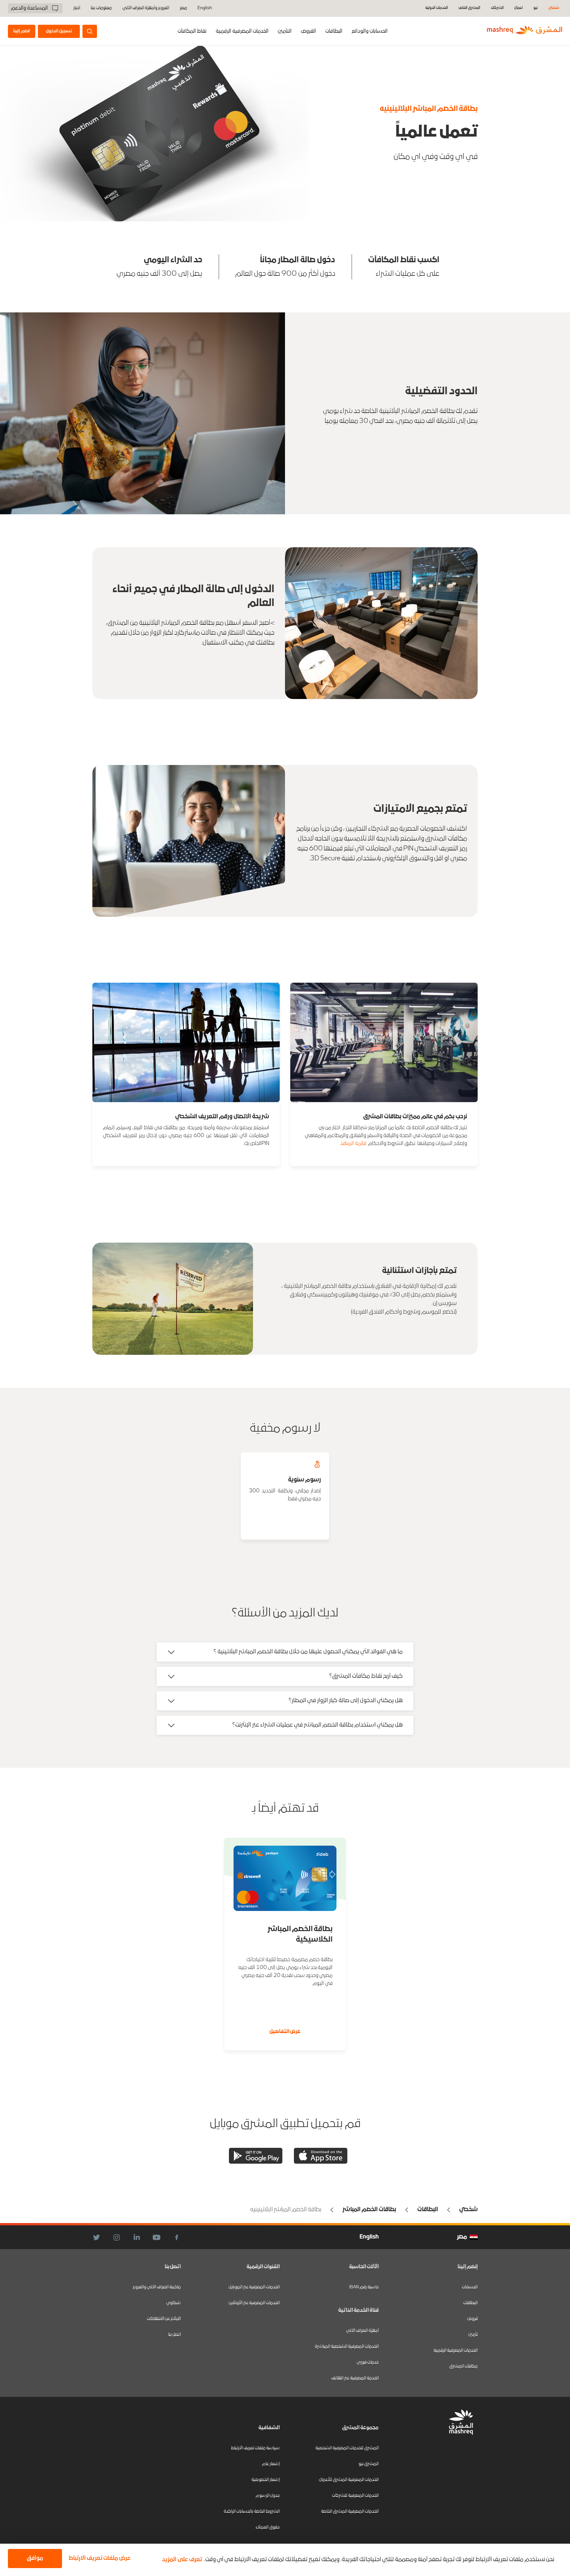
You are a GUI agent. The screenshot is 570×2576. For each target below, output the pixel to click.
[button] (98, 2559)
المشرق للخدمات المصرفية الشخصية (347, 2448)
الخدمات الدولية (437, 8)
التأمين (285, 31)
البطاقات (334, 31)
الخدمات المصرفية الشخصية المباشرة (347, 2347)
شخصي (554, 8)
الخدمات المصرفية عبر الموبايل (254, 2287)
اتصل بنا (174, 2335)
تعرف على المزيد (182, 2560)
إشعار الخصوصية (266, 2480)
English (205, 8)
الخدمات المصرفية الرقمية (242, 31)
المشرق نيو (369, 2464)
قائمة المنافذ (353, 1144)
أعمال (519, 8)
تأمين (473, 2335)
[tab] (370, 31)
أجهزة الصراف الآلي (362, 2331)
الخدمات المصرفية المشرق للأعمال (349, 2480)
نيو (536, 8)
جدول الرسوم (268, 2496)
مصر (183, 8)
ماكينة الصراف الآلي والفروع (157, 2287)
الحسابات (470, 2287)
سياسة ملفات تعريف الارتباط (255, 2448)
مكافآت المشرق (463, 2366)
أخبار (77, 8)
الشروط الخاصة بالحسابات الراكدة (252, 2512)
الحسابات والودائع (370, 31)
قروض (472, 2319)
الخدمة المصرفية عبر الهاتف (355, 2378)
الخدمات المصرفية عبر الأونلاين (254, 2303)
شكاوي (174, 2303)
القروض (308, 31)
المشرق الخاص (469, 8)
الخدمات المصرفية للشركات (355, 2496)
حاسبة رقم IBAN (364, 2287)
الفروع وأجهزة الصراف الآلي (146, 8)
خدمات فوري (368, 2362)
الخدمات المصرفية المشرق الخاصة (350, 2512)
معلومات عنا (101, 8)
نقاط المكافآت (192, 31)
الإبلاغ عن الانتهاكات (164, 2319)
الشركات (497, 8)
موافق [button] (35, 2558)
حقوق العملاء (268, 2527)
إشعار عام (271, 2464)
